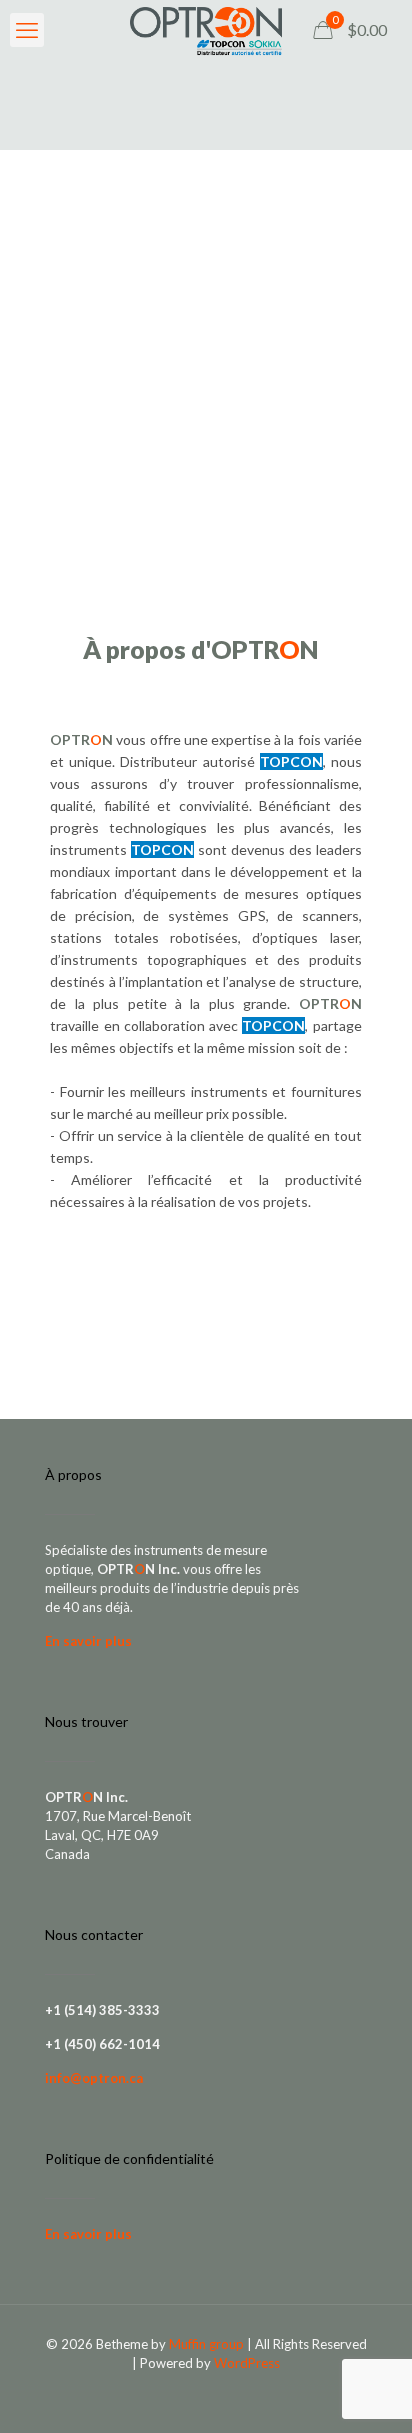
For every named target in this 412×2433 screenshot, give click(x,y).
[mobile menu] (27, 30)
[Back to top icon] (371, 2392)
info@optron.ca (94, 2078)
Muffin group (206, 2344)
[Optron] (206, 30)
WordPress (247, 2363)
